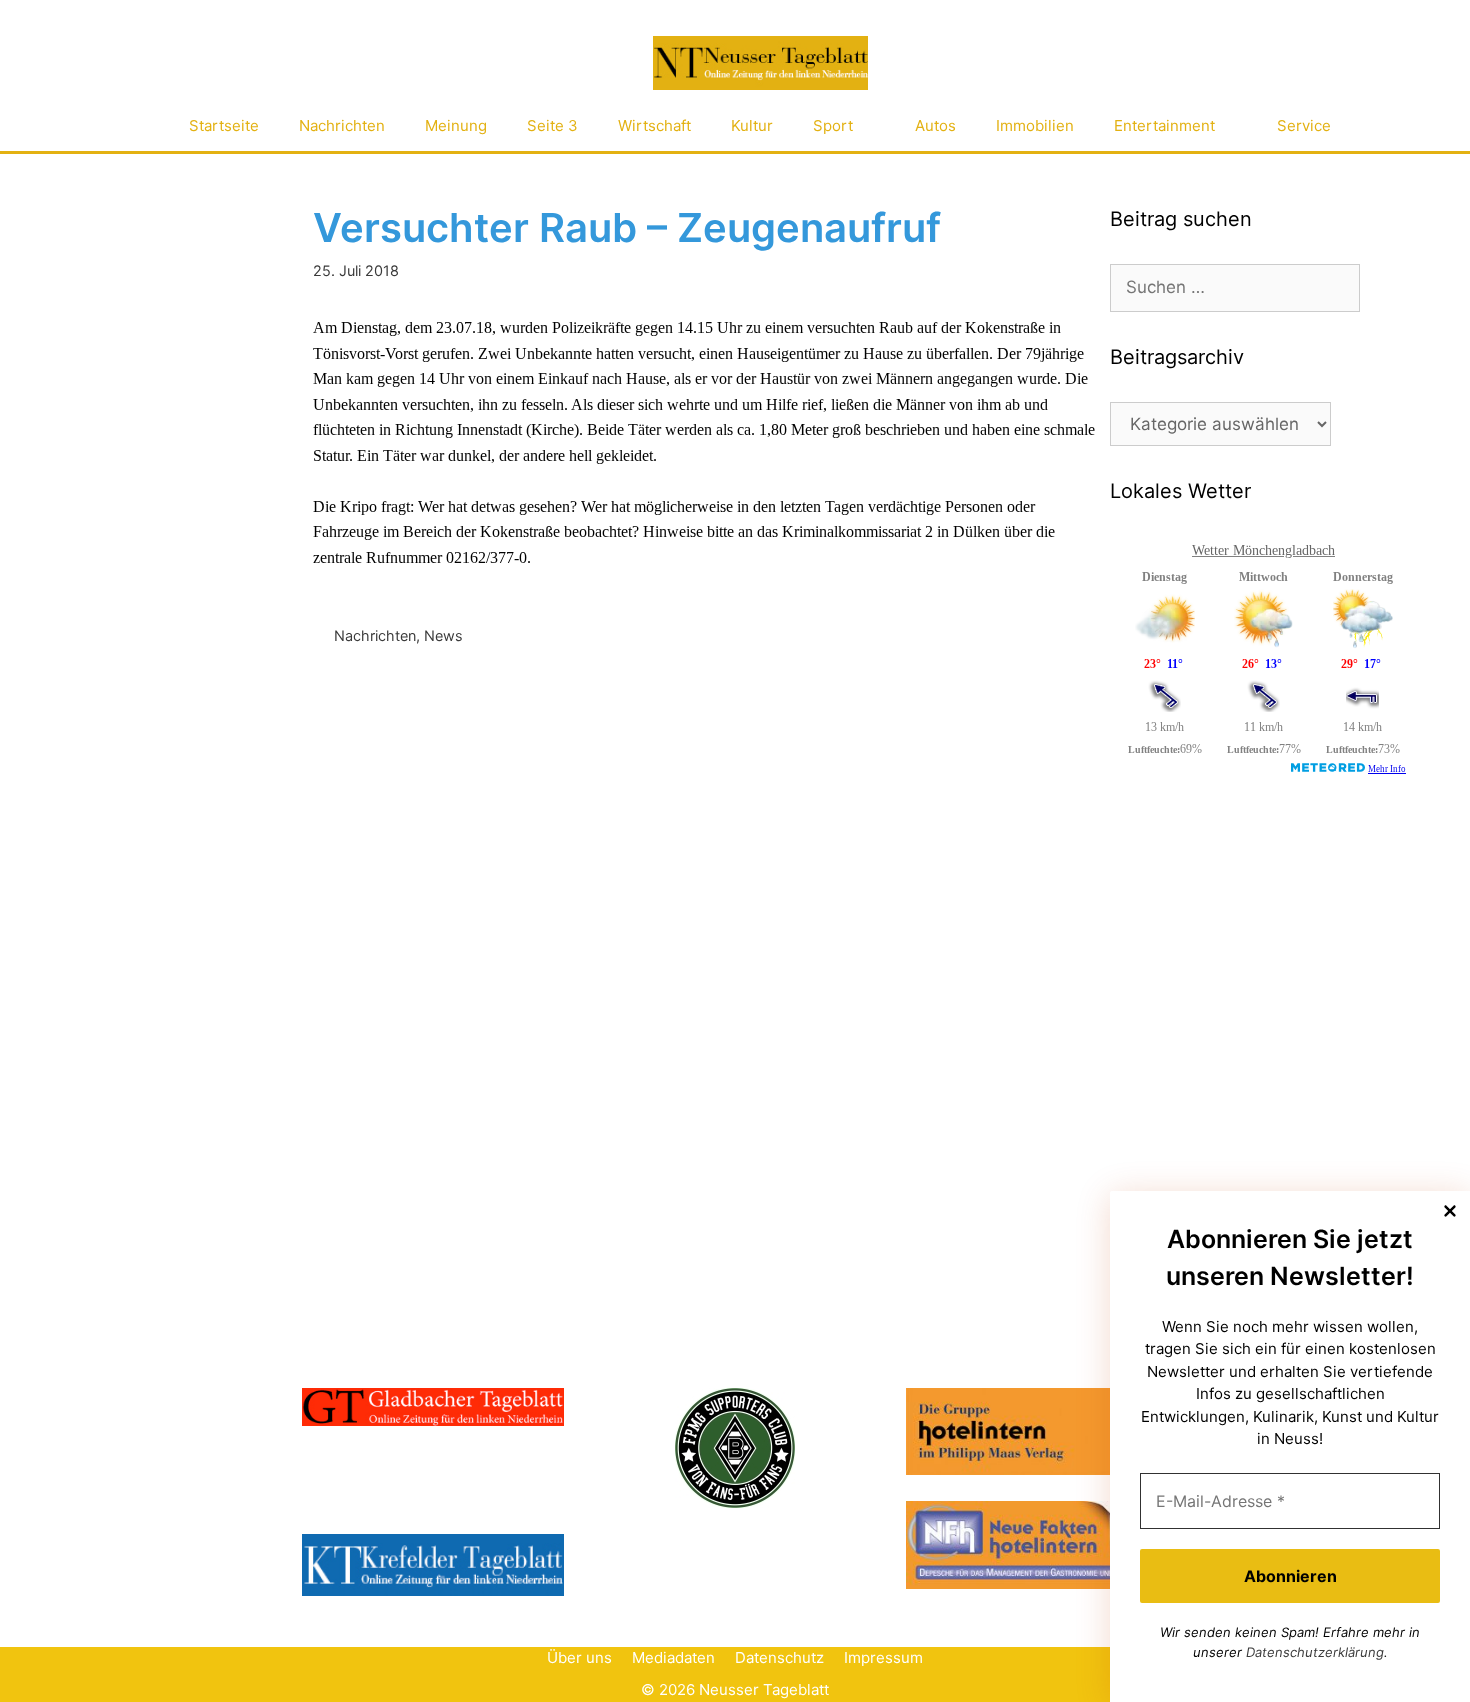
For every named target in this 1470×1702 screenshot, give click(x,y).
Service (1304, 125)
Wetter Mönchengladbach (1263, 550)
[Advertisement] (1260, 953)
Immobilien (1035, 125)
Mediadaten (673, 1657)
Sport (833, 125)
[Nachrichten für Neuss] (760, 63)
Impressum (883, 1657)
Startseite (224, 125)
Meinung (456, 125)
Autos (935, 125)
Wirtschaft (654, 125)
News (443, 635)
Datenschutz (779, 1657)
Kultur (752, 125)
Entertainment (1164, 125)
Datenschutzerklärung (1315, 1652)
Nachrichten (342, 125)
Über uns (579, 1657)
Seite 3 (552, 125)
